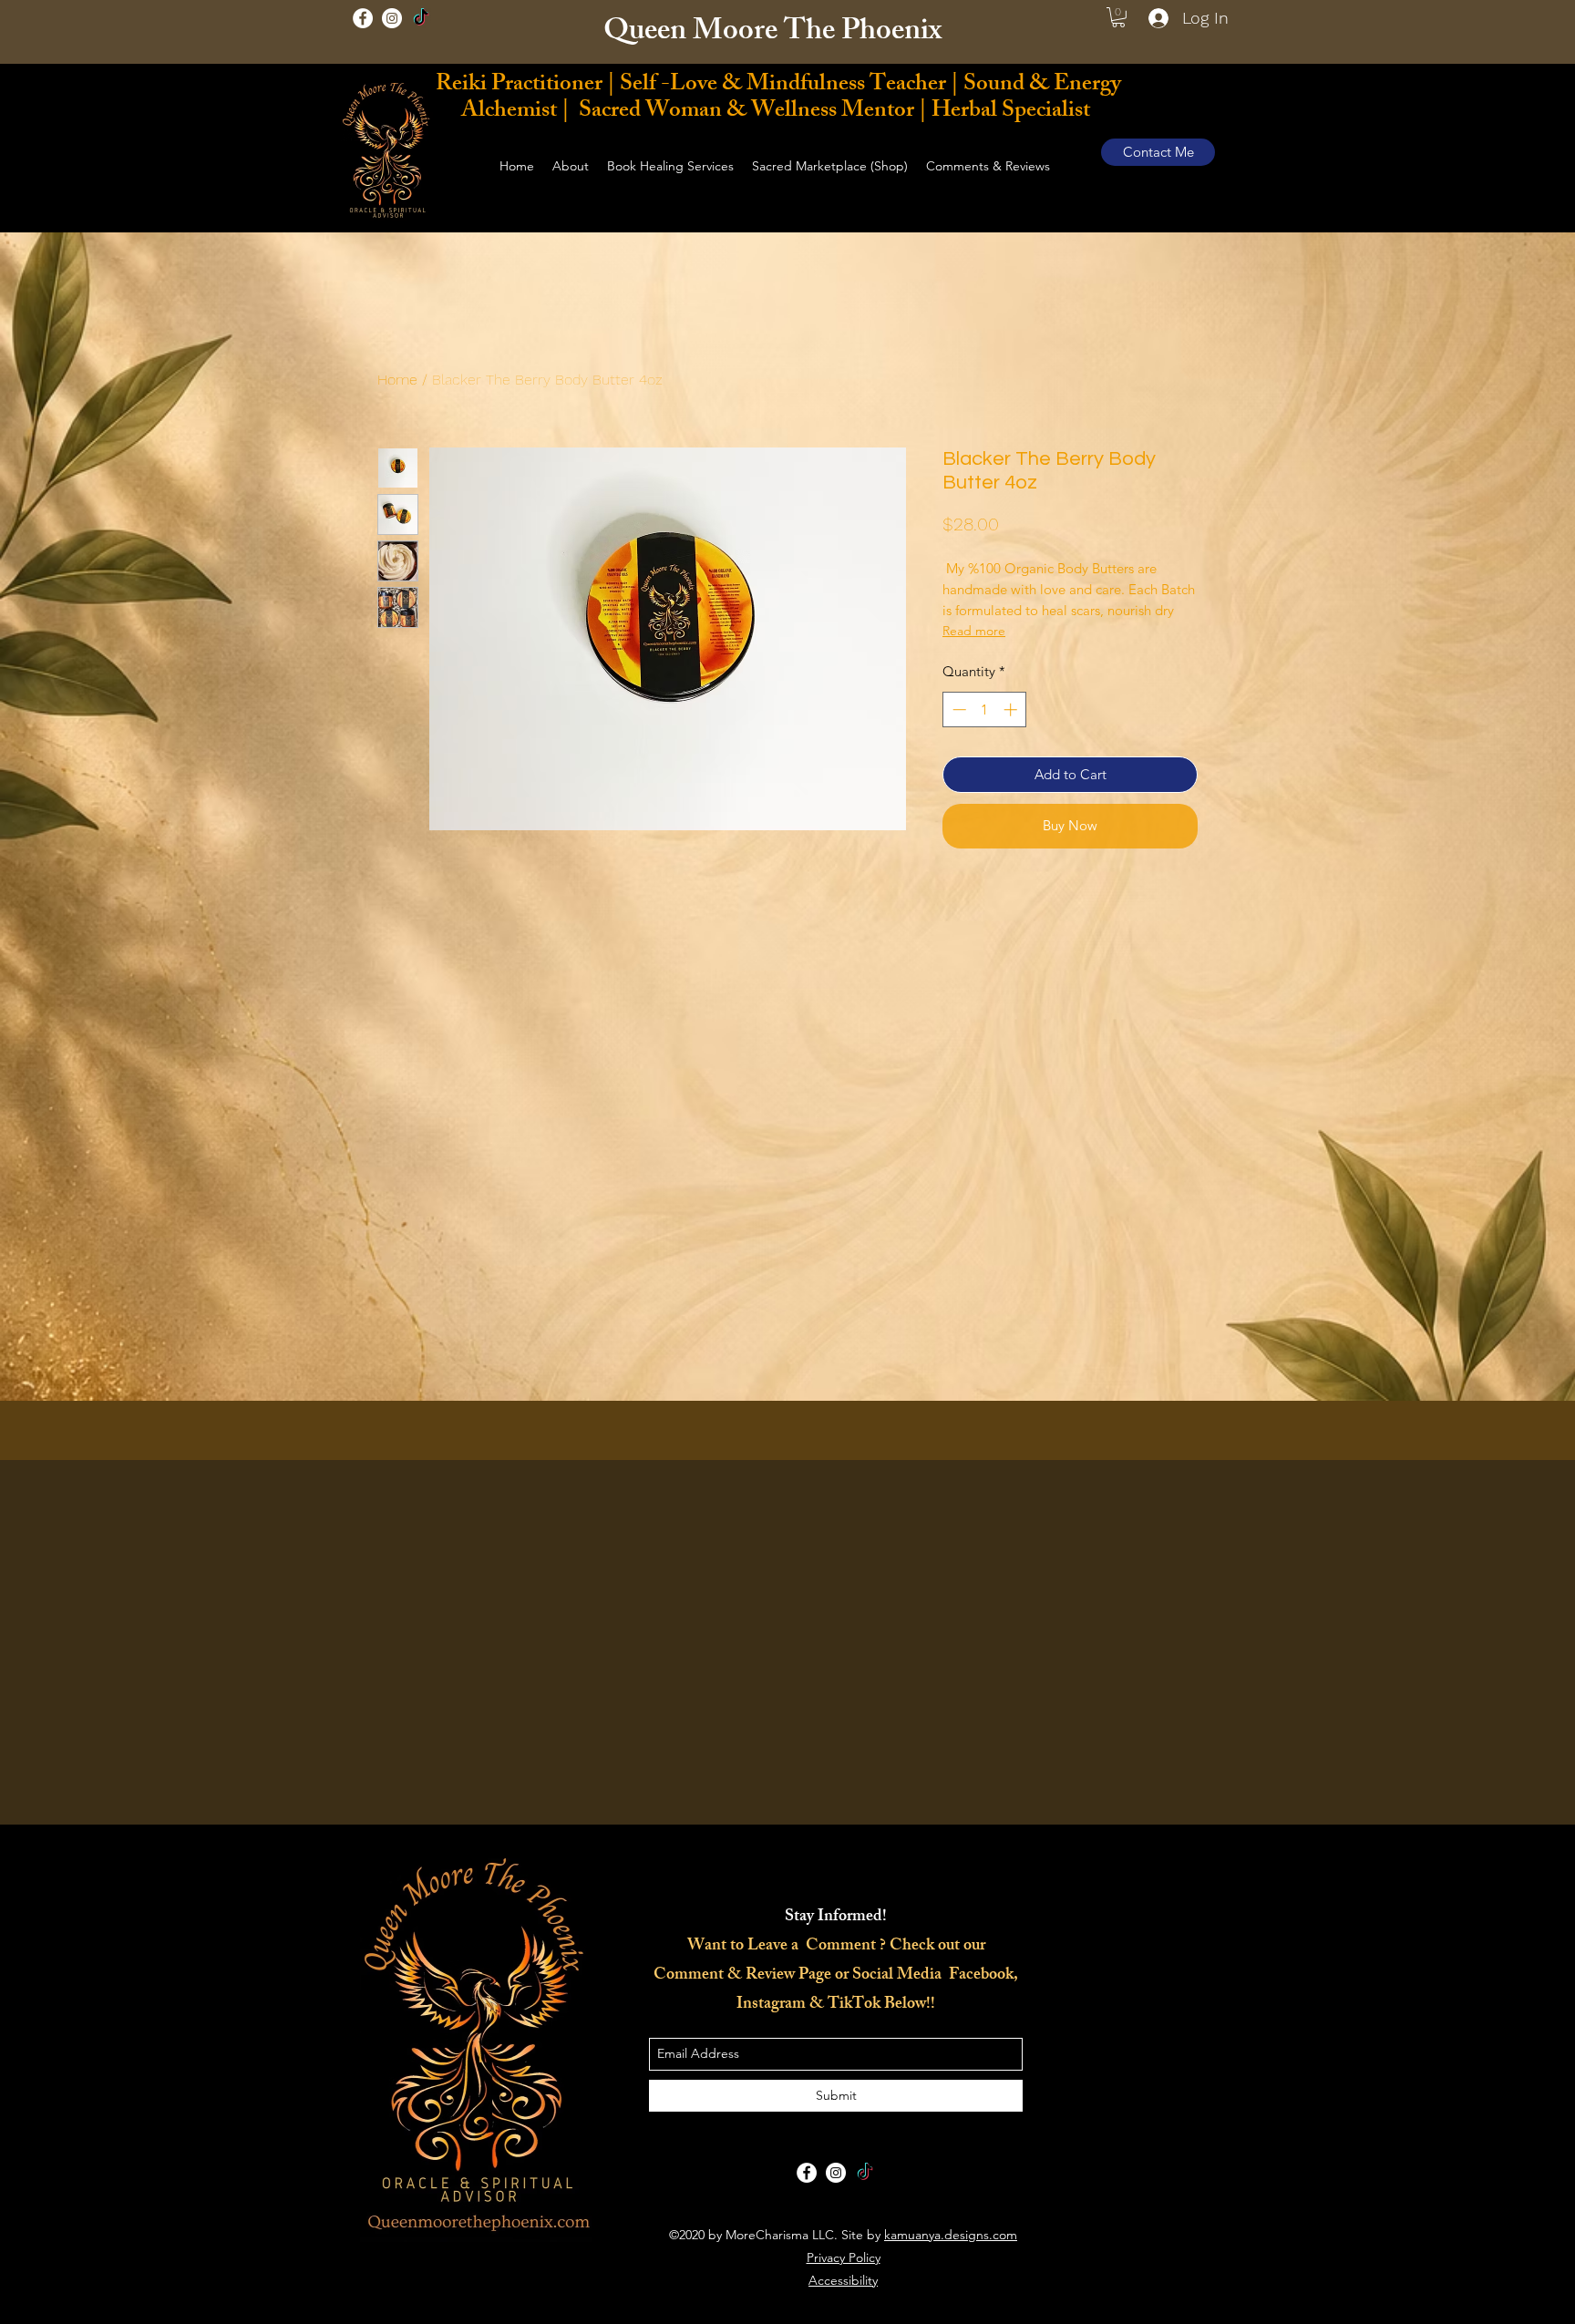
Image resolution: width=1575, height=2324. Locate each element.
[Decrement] (957, 710)
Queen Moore (694, 34)
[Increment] (1012, 710)
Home (397, 380)
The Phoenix (866, 34)
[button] (1118, 17)
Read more (974, 631)
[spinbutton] (985, 710)
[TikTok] (421, 18)
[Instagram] (392, 18)
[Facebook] (363, 18)
